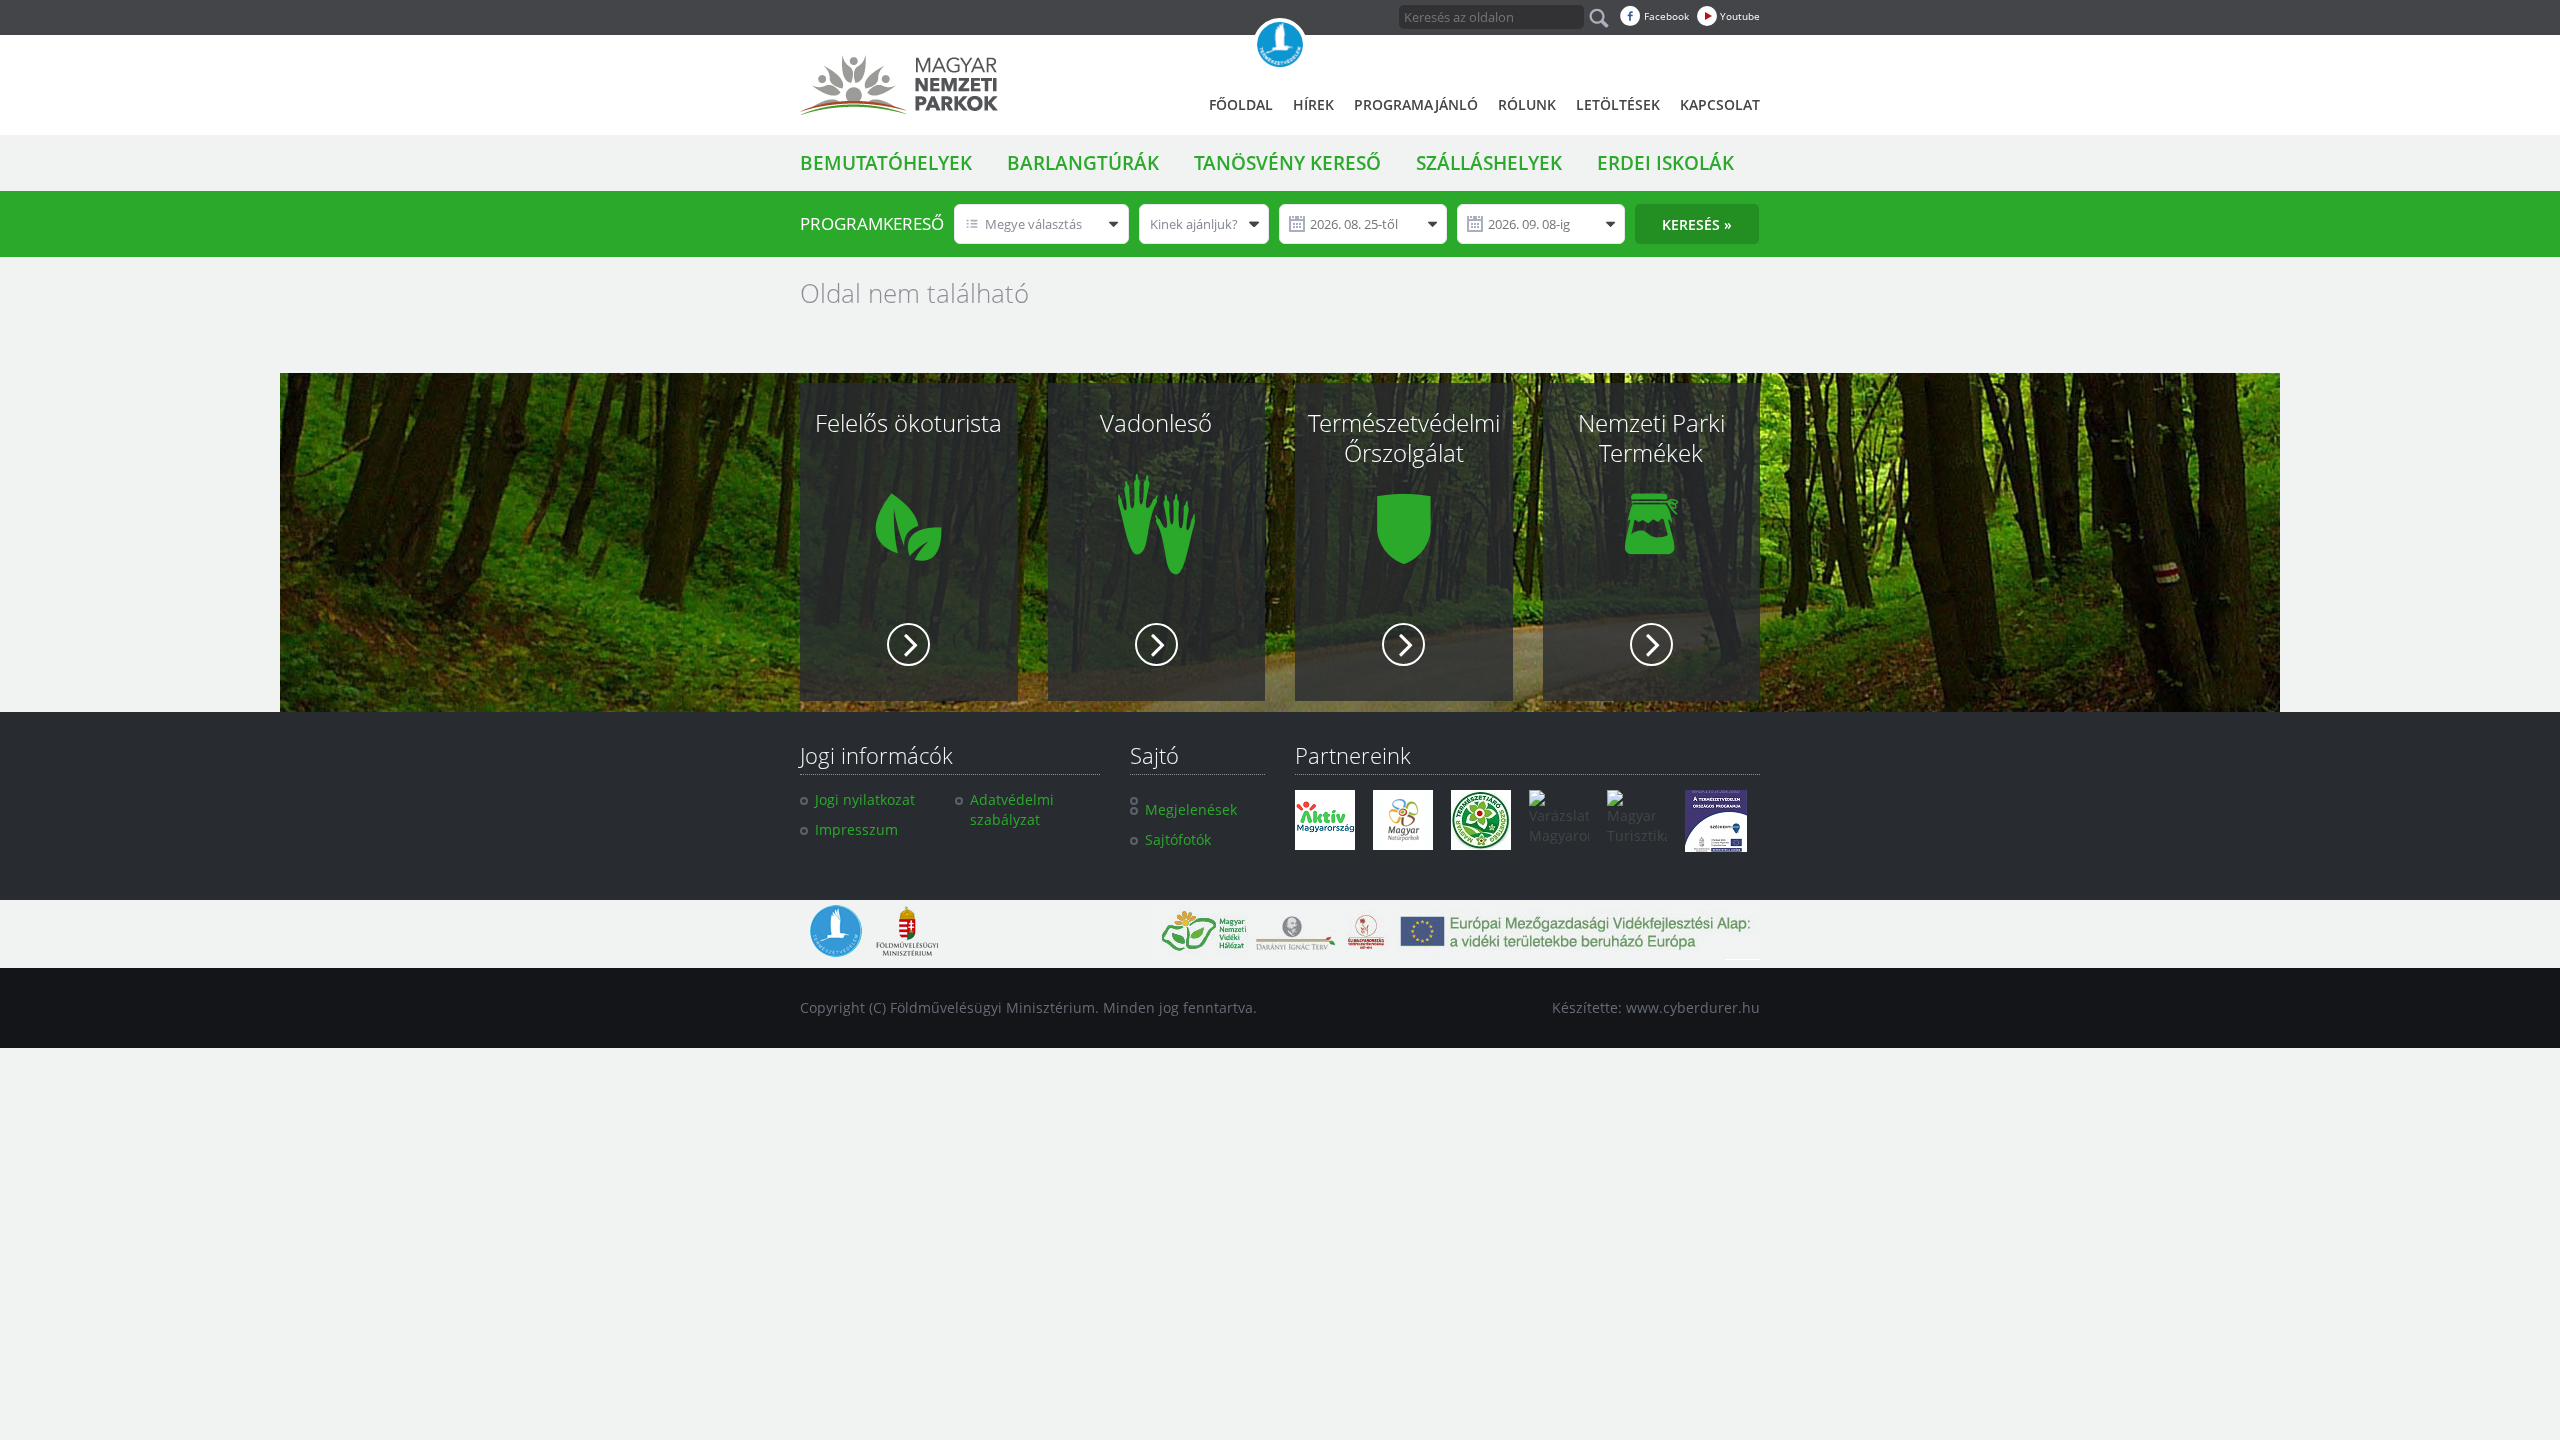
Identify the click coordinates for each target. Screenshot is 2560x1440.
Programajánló (1416, 104)
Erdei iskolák (1665, 163)
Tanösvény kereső (1287, 163)
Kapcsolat (1720, 104)
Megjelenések (1191, 809)
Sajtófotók (1178, 839)
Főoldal (1241, 104)
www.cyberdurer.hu (1693, 1007)
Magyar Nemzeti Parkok (899, 85)
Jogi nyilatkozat (865, 799)
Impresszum (856, 829)
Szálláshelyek (1489, 163)
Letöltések (1618, 104)
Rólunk (1527, 104)
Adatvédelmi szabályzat (1012, 809)
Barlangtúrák (1083, 163)
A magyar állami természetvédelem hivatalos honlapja (1280, 45)
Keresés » (1697, 224)
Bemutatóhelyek (886, 163)
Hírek (1313, 104)
